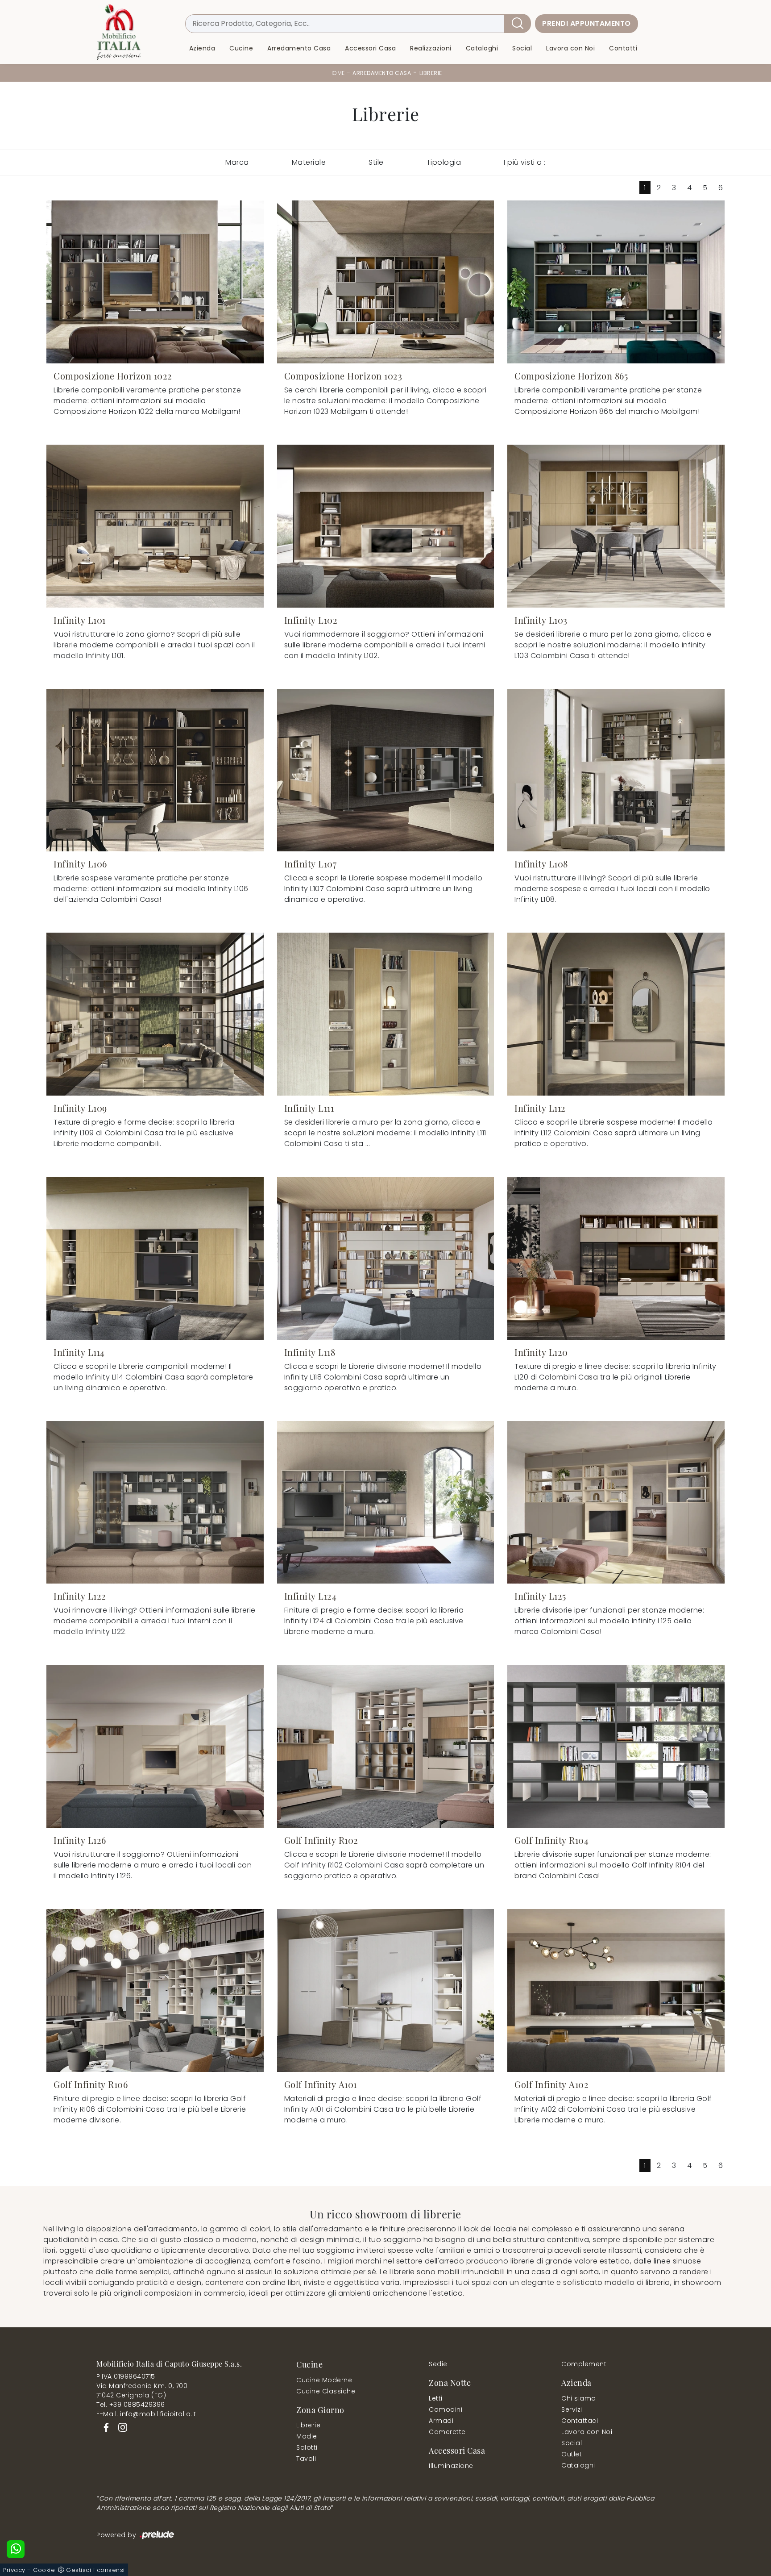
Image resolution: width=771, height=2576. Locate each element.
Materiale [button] (309, 162)
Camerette (447, 2432)
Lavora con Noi (570, 48)
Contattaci (580, 2421)
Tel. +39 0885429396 (131, 2405)
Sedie (438, 2364)
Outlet (572, 2454)
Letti (436, 2398)
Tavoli (306, 2459)
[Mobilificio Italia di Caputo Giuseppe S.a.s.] (119, 32)
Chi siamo (579, 2398)
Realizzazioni (431, 48)
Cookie (44, 2570)
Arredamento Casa (299, 48)
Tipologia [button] (444, 162)
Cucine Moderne (324, 2380)
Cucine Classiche (326, 2391)
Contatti (623, 48)
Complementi (585, 2364)
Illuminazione (451, 2466)
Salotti (307, 2447)
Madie (307, 2436)
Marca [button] (237, 162)
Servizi (572, 2409)
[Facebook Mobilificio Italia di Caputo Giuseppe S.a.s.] (105, 2427)
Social (522, 48)
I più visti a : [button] (525, 162)
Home (337, 73)
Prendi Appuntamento (587, 23)
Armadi (441, 2421)
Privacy (14, 2570)
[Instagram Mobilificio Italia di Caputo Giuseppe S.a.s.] (120, 2427)
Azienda (202, 48)
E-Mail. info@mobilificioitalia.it (146, 2414)
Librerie (431, 73)
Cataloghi (482, 48)
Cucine (241, 48)
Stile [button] (376, 162)
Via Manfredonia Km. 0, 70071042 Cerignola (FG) (142, 2391)
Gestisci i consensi (95, 2570)
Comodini (446, 2409)
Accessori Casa (370, 48)
